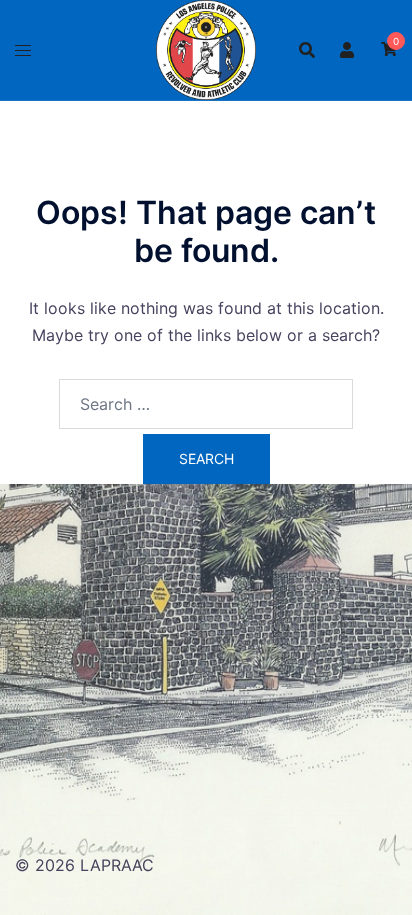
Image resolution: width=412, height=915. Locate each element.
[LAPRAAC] (206, 48)
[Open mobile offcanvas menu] (23, 50)
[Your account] (348, 50)
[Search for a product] (307, 50)
